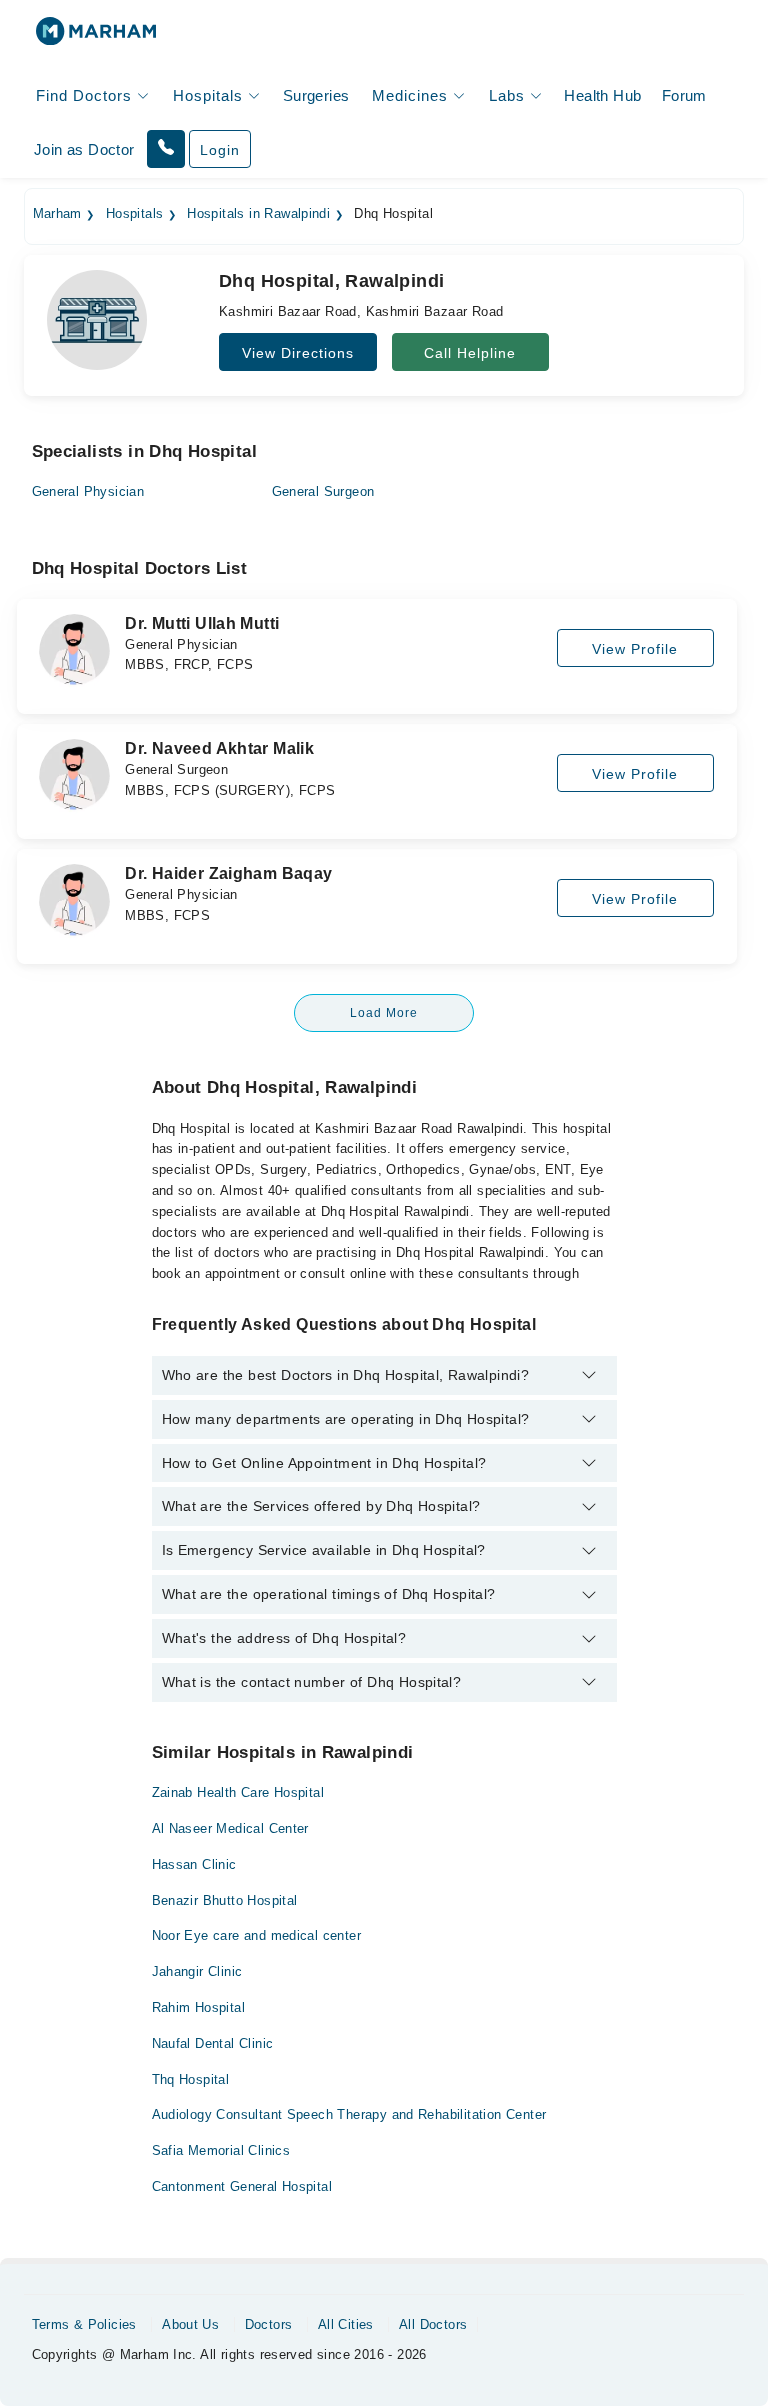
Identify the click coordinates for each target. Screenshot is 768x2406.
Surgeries (316, 95)
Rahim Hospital (198, 2007)
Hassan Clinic (194, 1864)
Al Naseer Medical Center (230, 1828)
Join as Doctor (84, 149)
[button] (166, 149)
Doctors (269, 2324)
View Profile (635, 649)
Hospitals (135, 214)
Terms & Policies (84, 2324)
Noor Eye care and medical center (256, 1935)
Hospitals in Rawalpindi (258, 214)
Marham (57, 214)
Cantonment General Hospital (242, 2186)
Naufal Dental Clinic (213, 2043)
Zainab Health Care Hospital (238, 1792)
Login (220, 150)
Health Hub (602, 95)
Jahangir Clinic (197, 1971)
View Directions (298, 353)
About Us (190, 2324)
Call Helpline (470, 353)
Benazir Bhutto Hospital (225, 1900)
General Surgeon (323, 491)
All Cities (346, 2324)
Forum (684, 95)
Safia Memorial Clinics (221, 2150)
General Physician (88, 491)
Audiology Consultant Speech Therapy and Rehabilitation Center (349, 2114)
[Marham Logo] (96, 37)
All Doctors (433, 2324)
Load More (384, 1013)
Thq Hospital (191, 2079)
